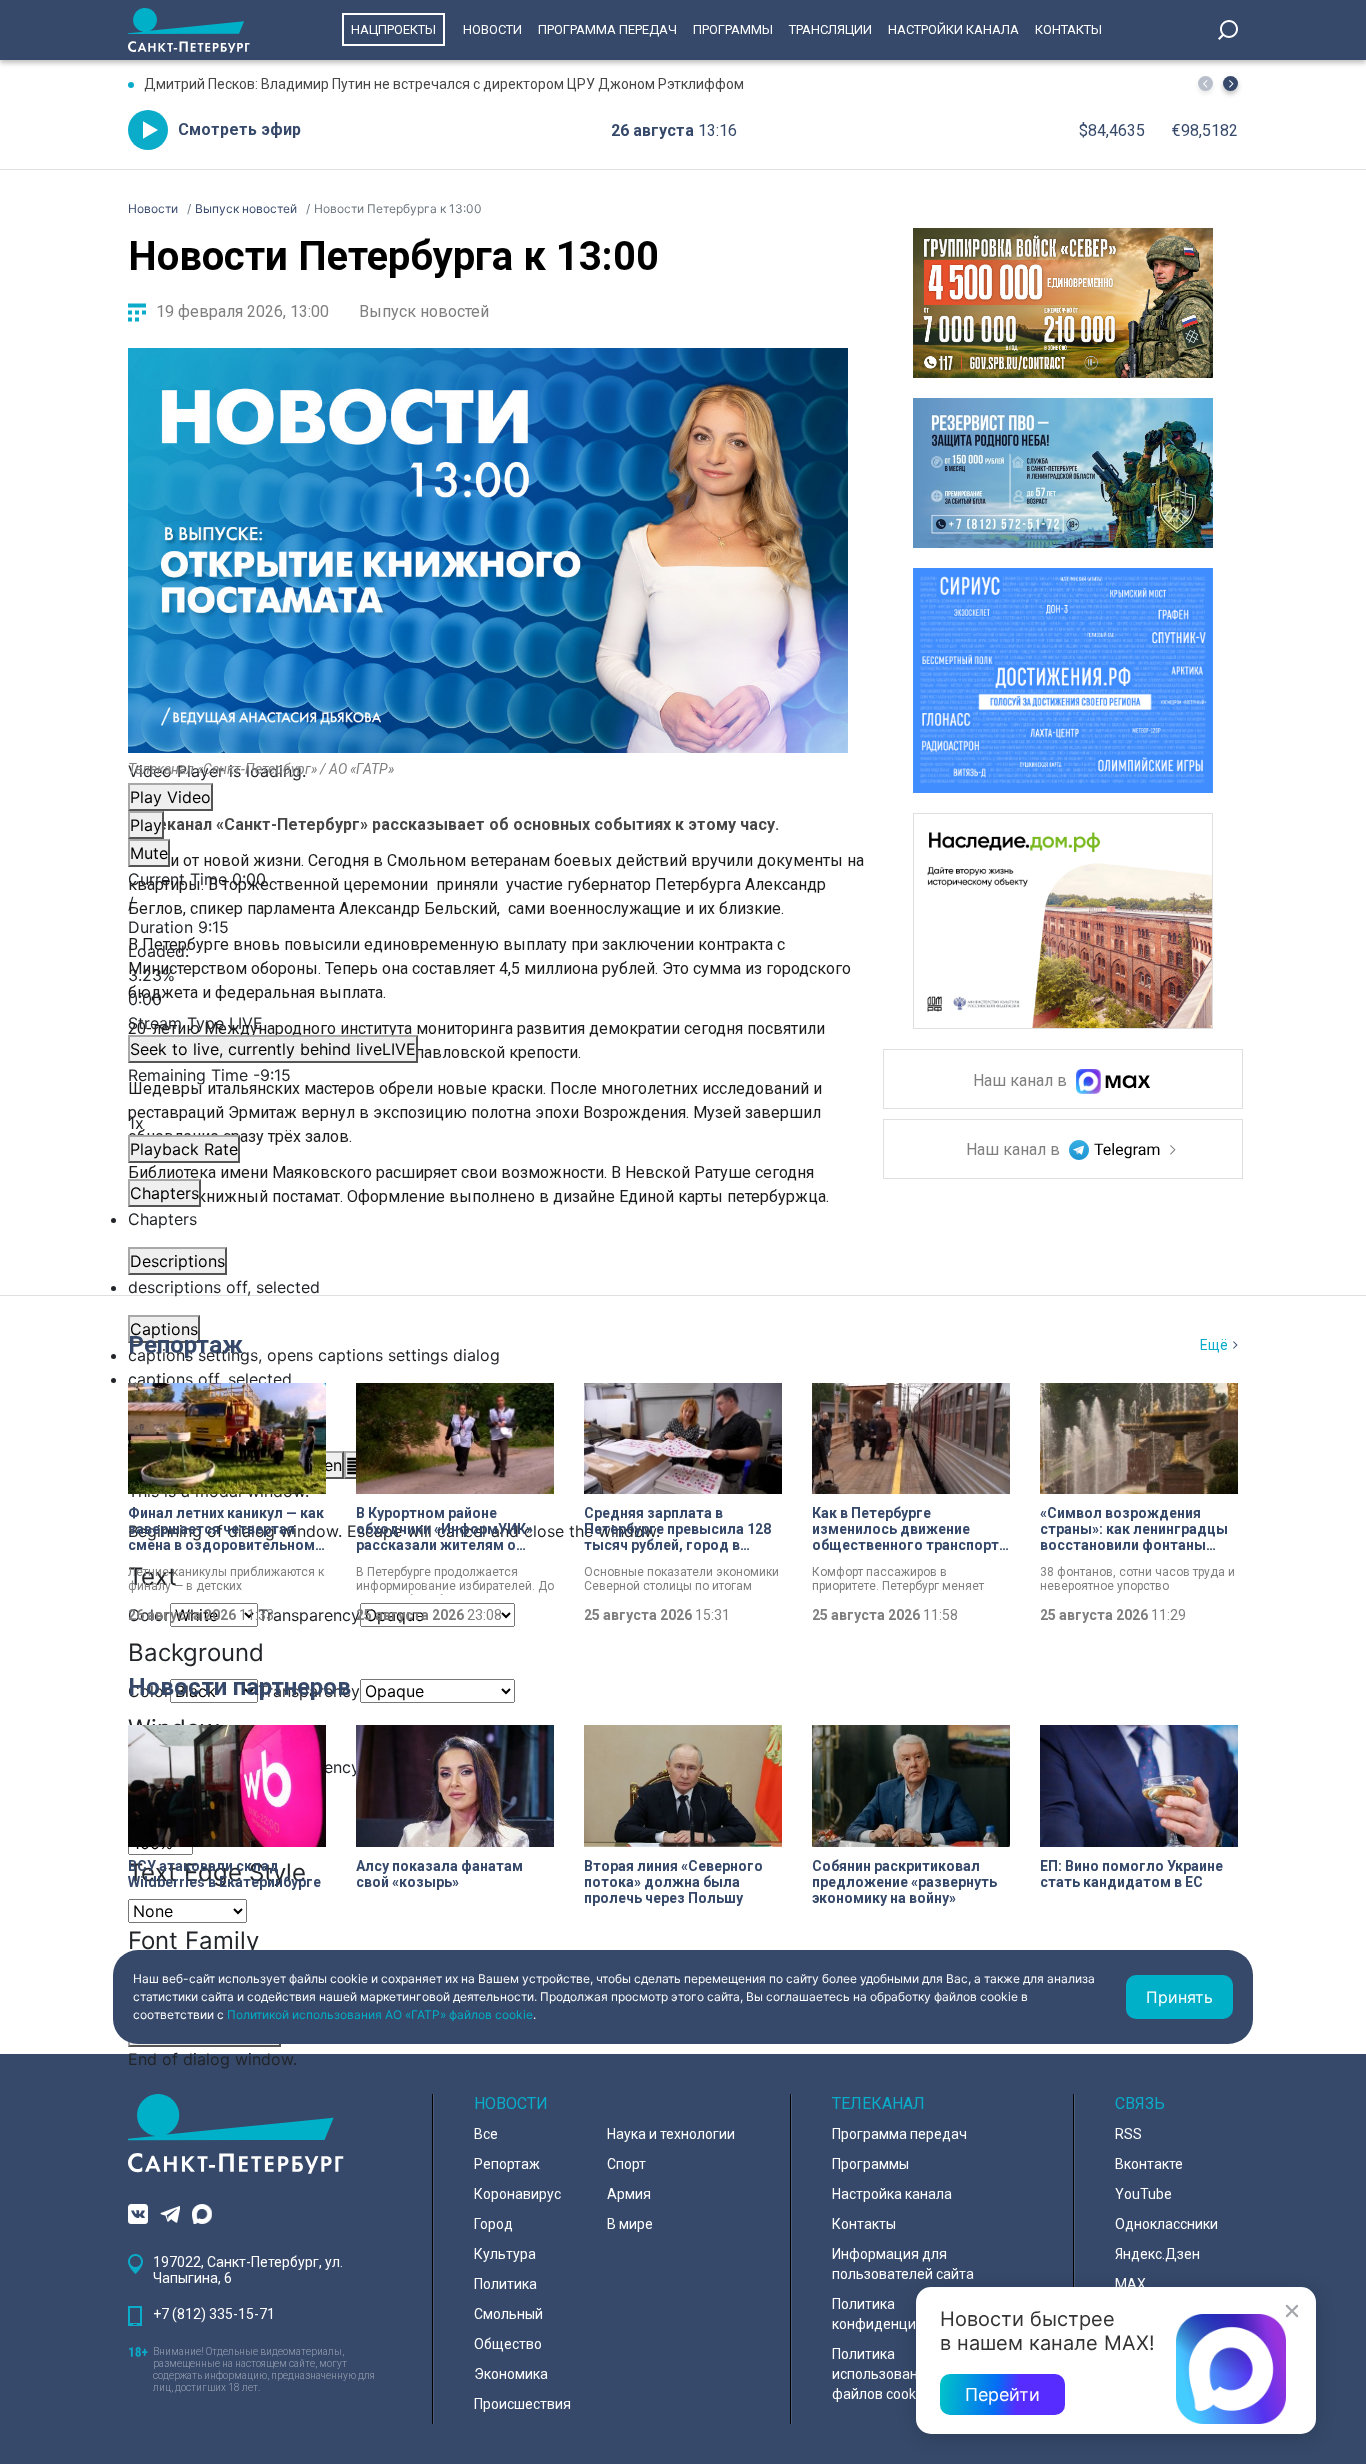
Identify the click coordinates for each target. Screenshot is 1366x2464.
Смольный (508, 2314)
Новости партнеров (239, 1687)
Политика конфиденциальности (905, 2314)
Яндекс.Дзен (1157, 2254)
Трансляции (830, 29)
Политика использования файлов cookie (883, 2374)
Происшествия (522, 2404)
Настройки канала (953, 29)
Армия (629, 2194)
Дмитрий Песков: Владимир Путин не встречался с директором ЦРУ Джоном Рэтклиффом (444, 84)
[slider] (488, 975)
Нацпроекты (393, 29)
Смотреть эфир (239, 129)
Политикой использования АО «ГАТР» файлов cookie (380, 2014)
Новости (492, 29)
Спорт (626, 2164)
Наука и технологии (671, 2134)
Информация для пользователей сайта (903, 2264)
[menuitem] (488, 1355)
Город (493, 2224)
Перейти (1002, 2394)
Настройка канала (892, 2194)
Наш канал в (1022, 1081)
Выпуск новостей (424, 311)
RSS (1128, 2134)
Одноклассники (1166, 2224)
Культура (505, 2254)
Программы (733, 29)
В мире (630, 2224)
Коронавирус (517, 2194)
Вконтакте (1149, 2164)
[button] (1230, 83)
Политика (505, 2284)
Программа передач (607, 29)
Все (486, 2134)
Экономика (511, 2374)
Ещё (1214, 1345)
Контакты (1068, 29)
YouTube (1143, 2194)
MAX (1130, 2284)
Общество (508, 2344)
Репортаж (185, 1345)
